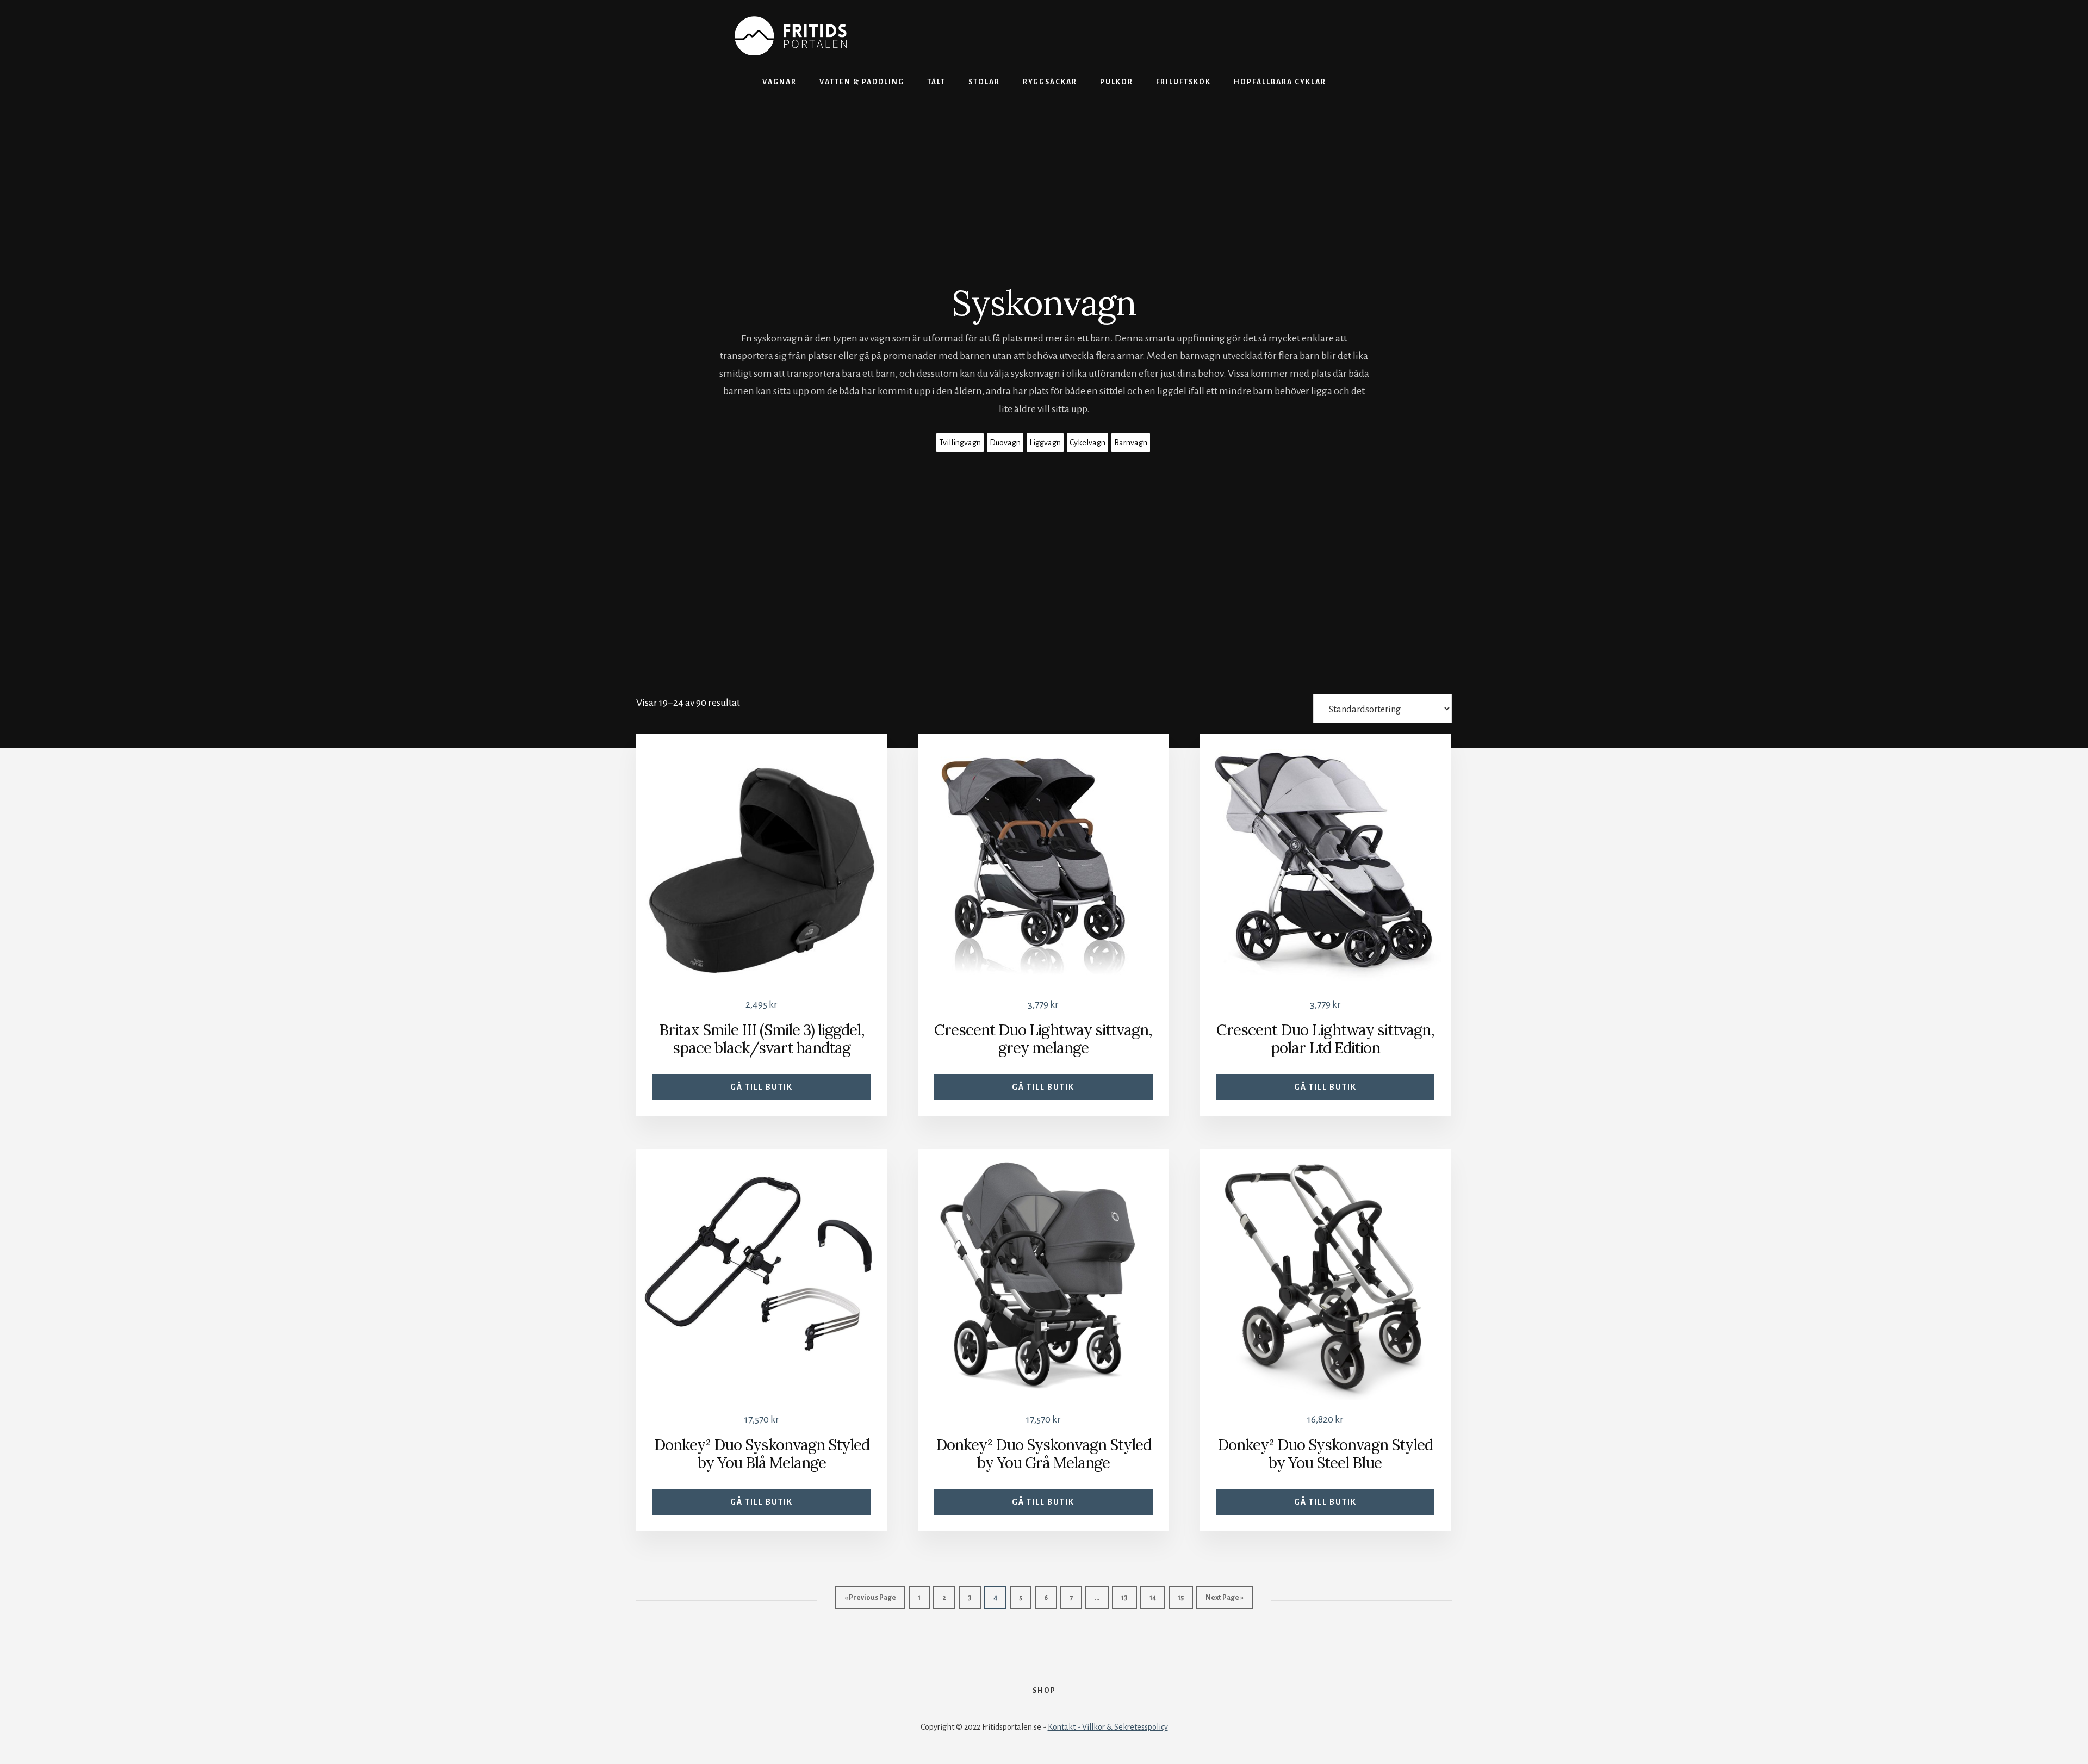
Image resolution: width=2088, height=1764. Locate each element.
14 (1153, 1598)
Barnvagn (1131, 443)
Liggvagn (1045, 443)
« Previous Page (870, 1598)
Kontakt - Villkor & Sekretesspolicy (1108, 1727)
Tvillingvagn (960, 443)
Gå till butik (762, 1087)
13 (1124, 1598)
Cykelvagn (1087, 443)
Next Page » (1225, 1598)
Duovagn (1005, 443)
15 (1181, 1598)
